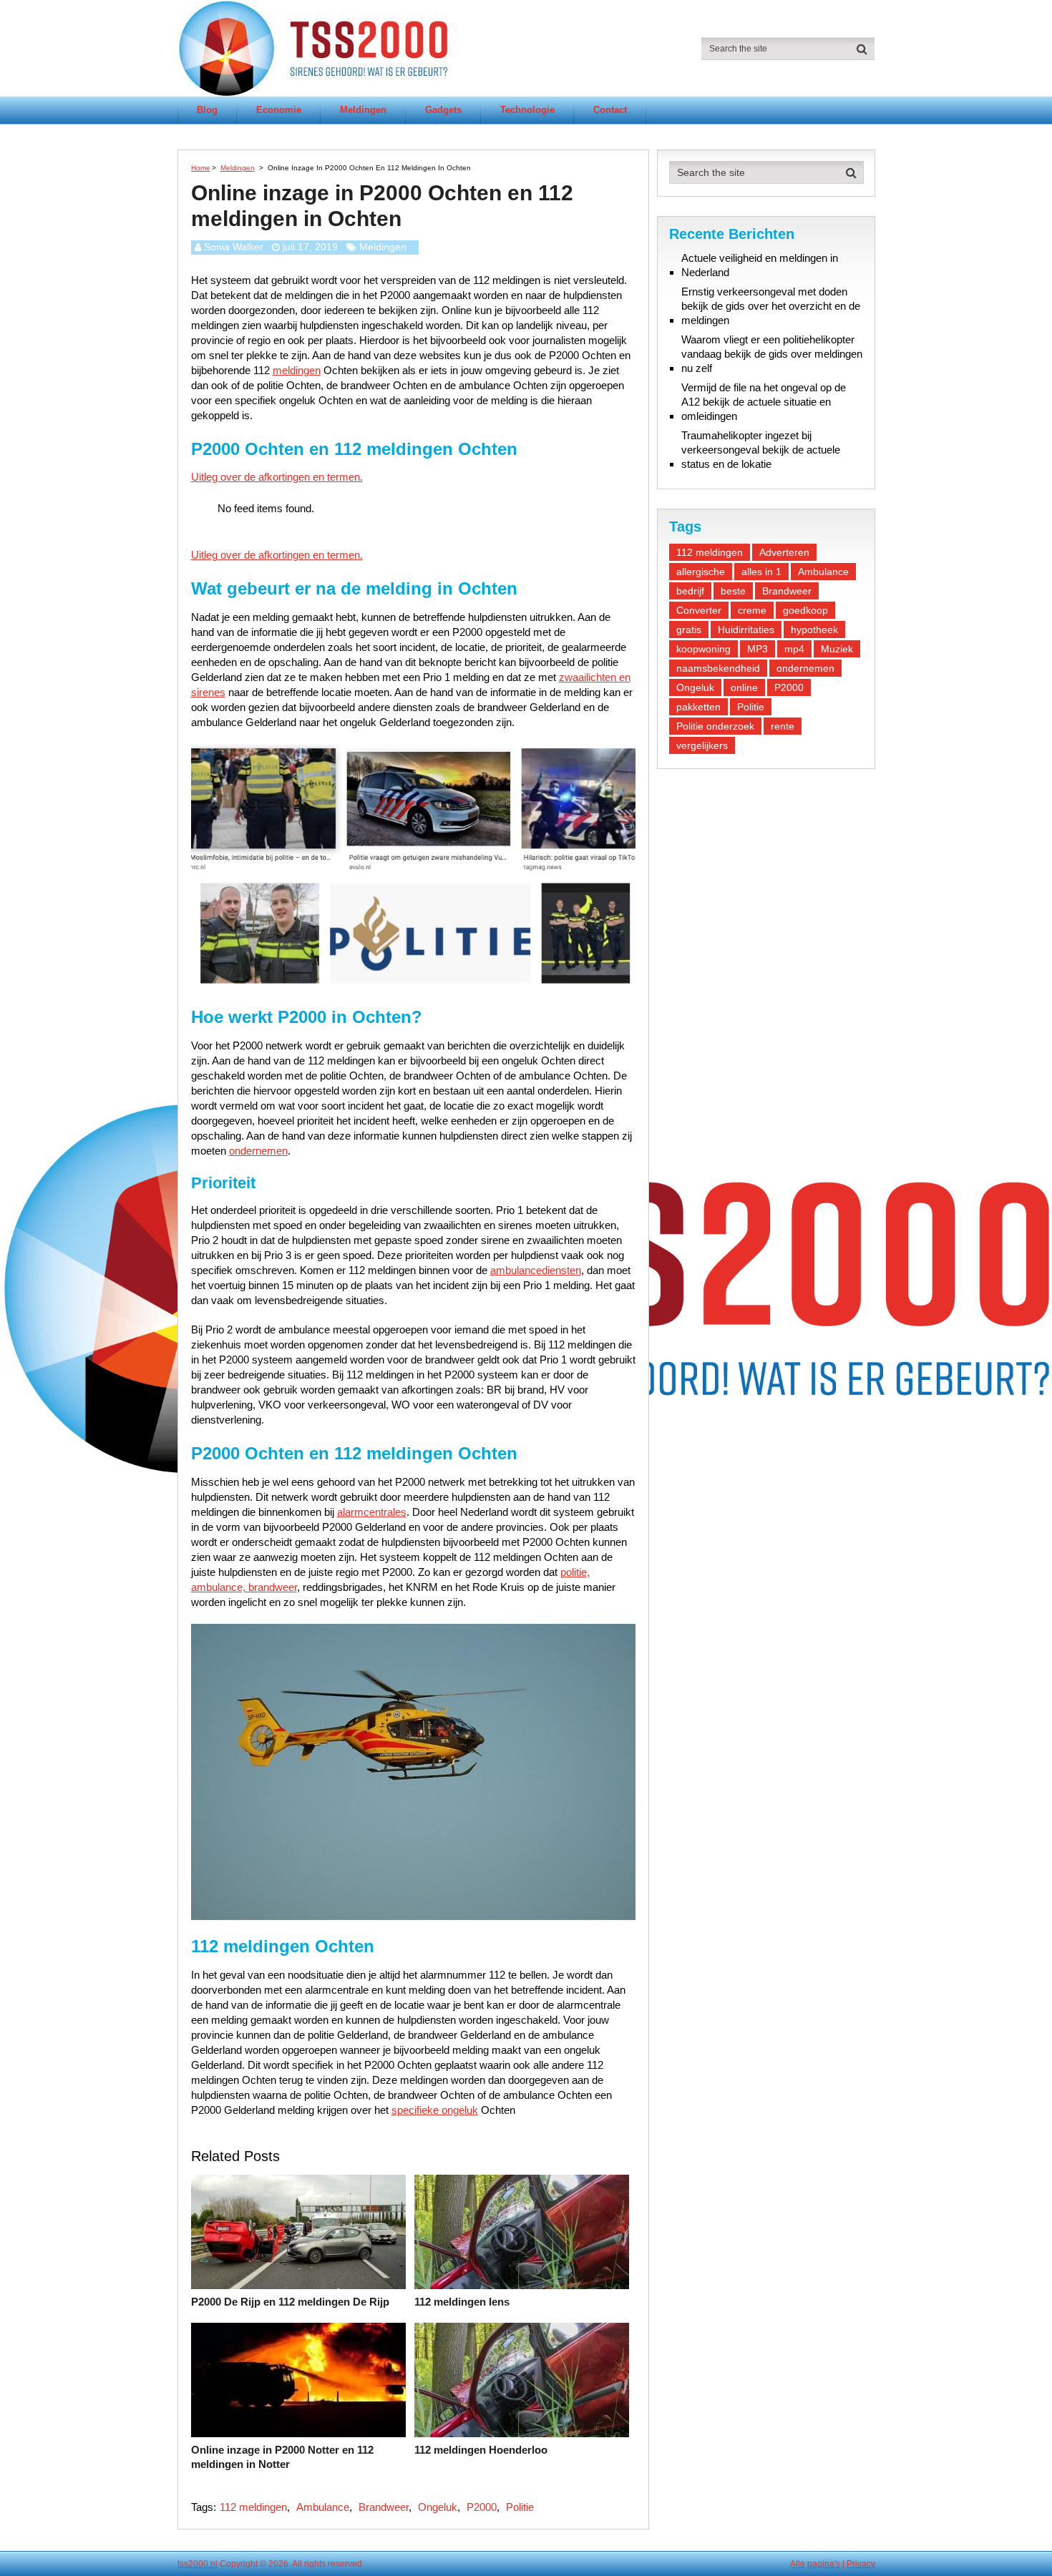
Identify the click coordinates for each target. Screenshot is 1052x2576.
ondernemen (258, 1151)
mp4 (794, 649)
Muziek (837, 649)
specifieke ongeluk (435, 2110)
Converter (699, 610)
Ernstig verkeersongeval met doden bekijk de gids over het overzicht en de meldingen (771, 306)
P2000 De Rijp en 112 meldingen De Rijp (290, 2302)
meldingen (297, 370)
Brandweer (384, 2507)
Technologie (527, 110)
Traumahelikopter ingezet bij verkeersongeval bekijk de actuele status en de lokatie (761, 450)
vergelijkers (702, 745)
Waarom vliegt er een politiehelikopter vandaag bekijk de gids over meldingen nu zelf (772, 354)
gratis (689, 630)
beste (733, 591)
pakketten (698, 707)
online (744, 687)
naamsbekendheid (718, 668)
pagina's (824, 2564)
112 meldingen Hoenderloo (481, 2450)
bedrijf (690, 591)
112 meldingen (253, 2507)
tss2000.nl (198, 2564)
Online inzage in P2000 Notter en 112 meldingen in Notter (282, 2457)
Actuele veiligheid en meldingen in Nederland (760, 265)
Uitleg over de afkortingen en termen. (277, 477)
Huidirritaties (746, 630)
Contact (610, 110)
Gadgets (443, 110)
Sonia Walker (234, 247)
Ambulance (323, 2507)
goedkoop (805, 610)
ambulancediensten (536, 1270)
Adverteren (784, 552)
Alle (798, 2564)
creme (752, 610)
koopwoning (703, 649)
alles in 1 (761, 572)
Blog (207, 110)
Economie (279, 110)
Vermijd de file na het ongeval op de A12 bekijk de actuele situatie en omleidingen (764, 402)
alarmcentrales (372, 1512)
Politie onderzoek (715, 726)
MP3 (758, 649)
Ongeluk (438, 2507)
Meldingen (363, 110)
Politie (520, 2507)
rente (783, 726)
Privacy (861, 2564)
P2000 (482, 2507)
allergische (701, 572)
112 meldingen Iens (462, 2302)
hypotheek (814, 630)
